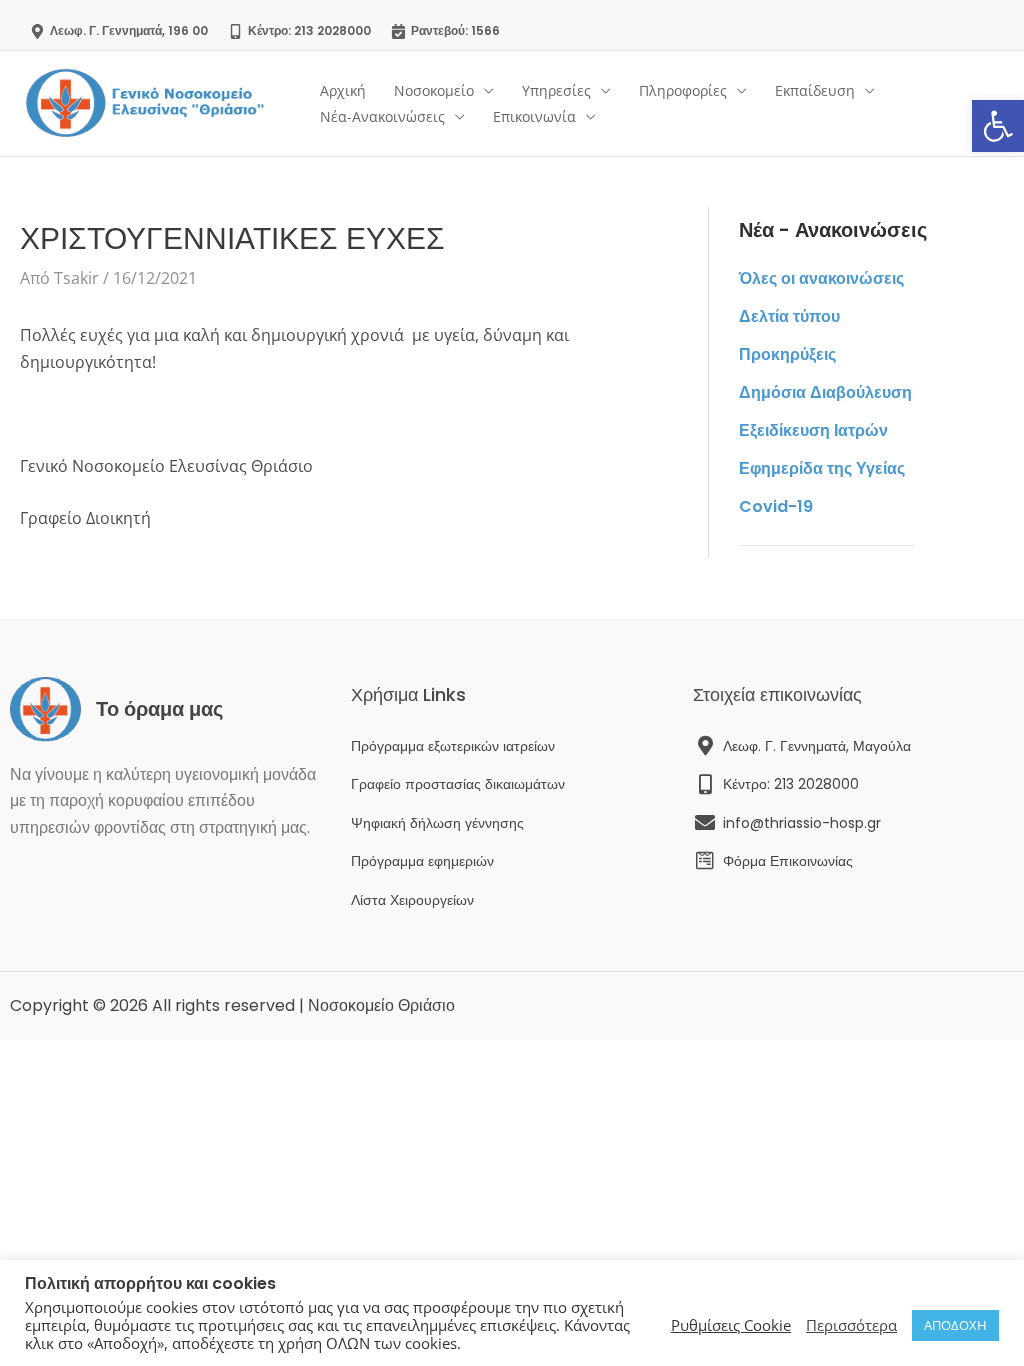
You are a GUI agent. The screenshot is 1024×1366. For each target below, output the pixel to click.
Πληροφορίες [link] (683, 90)
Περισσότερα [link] (851, 1325)
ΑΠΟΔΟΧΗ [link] (955, 1325)
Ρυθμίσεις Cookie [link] (731, 1325)
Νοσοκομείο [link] (434, 90)
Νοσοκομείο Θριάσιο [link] (381, 1005)
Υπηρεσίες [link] (556, 90)
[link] (998, 126)
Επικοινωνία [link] (534, 116)
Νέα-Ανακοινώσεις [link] (382, 116)
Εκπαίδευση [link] (815, 90)
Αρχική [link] (343, 90)
